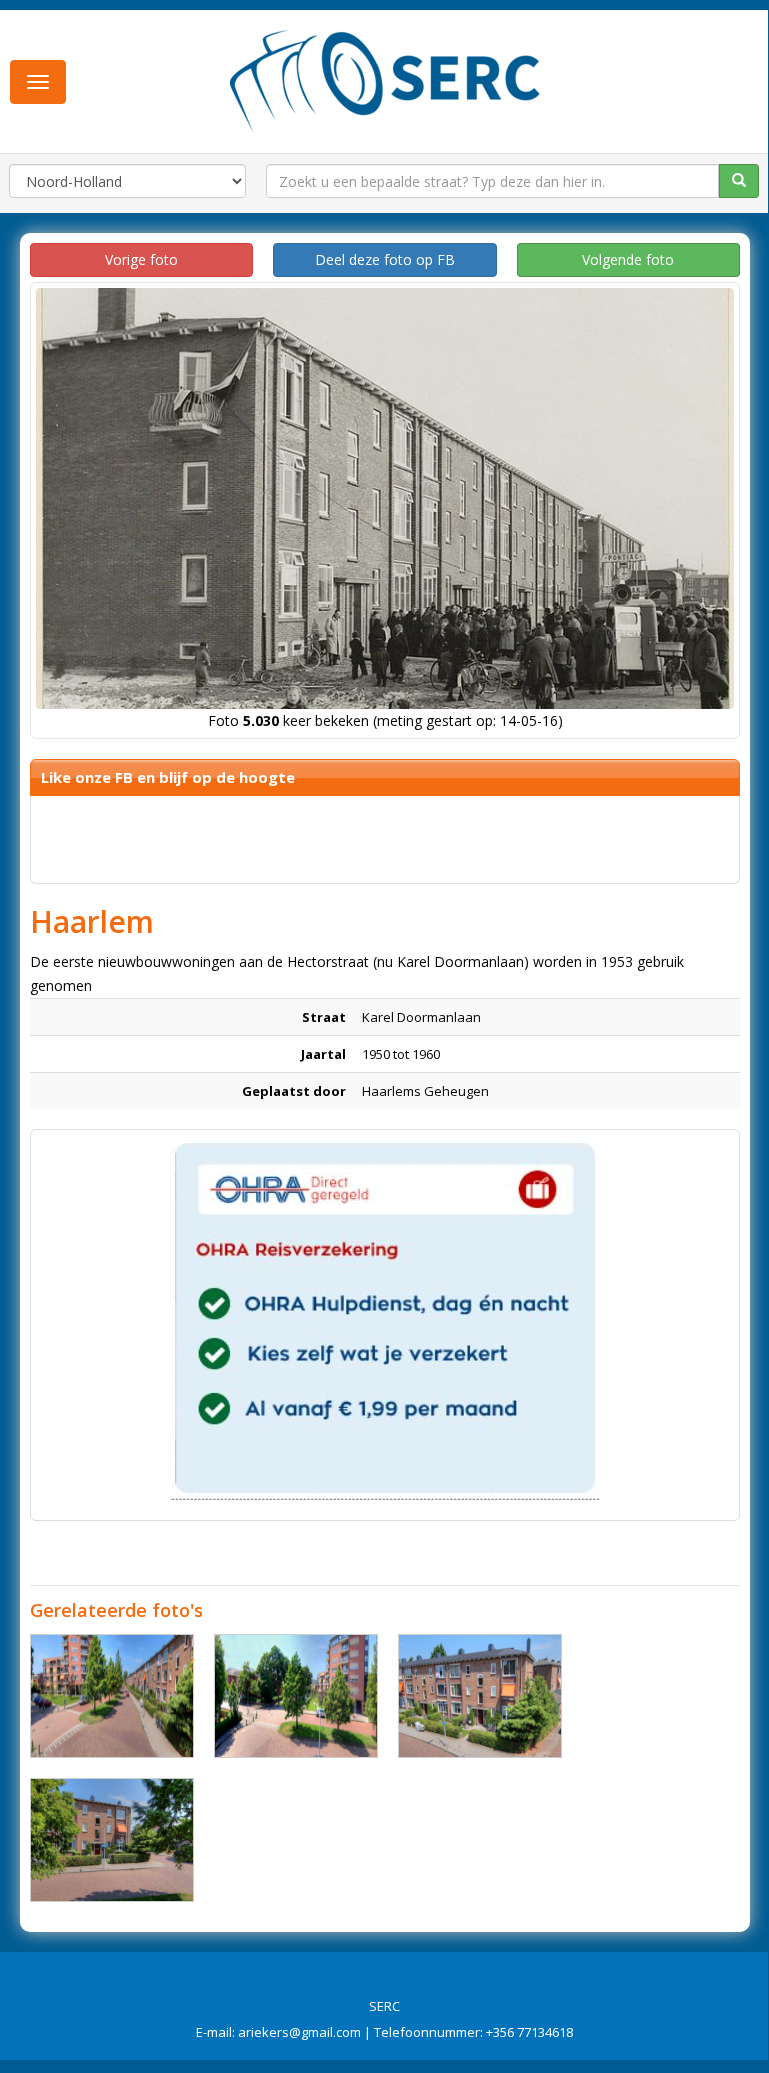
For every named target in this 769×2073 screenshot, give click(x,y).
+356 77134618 (529, 2032)
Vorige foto (141, 259)
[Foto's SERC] (385, 79)
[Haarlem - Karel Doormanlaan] (112, 1696)
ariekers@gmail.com (299, 2032)
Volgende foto (628, 259)
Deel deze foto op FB (385, 259)
